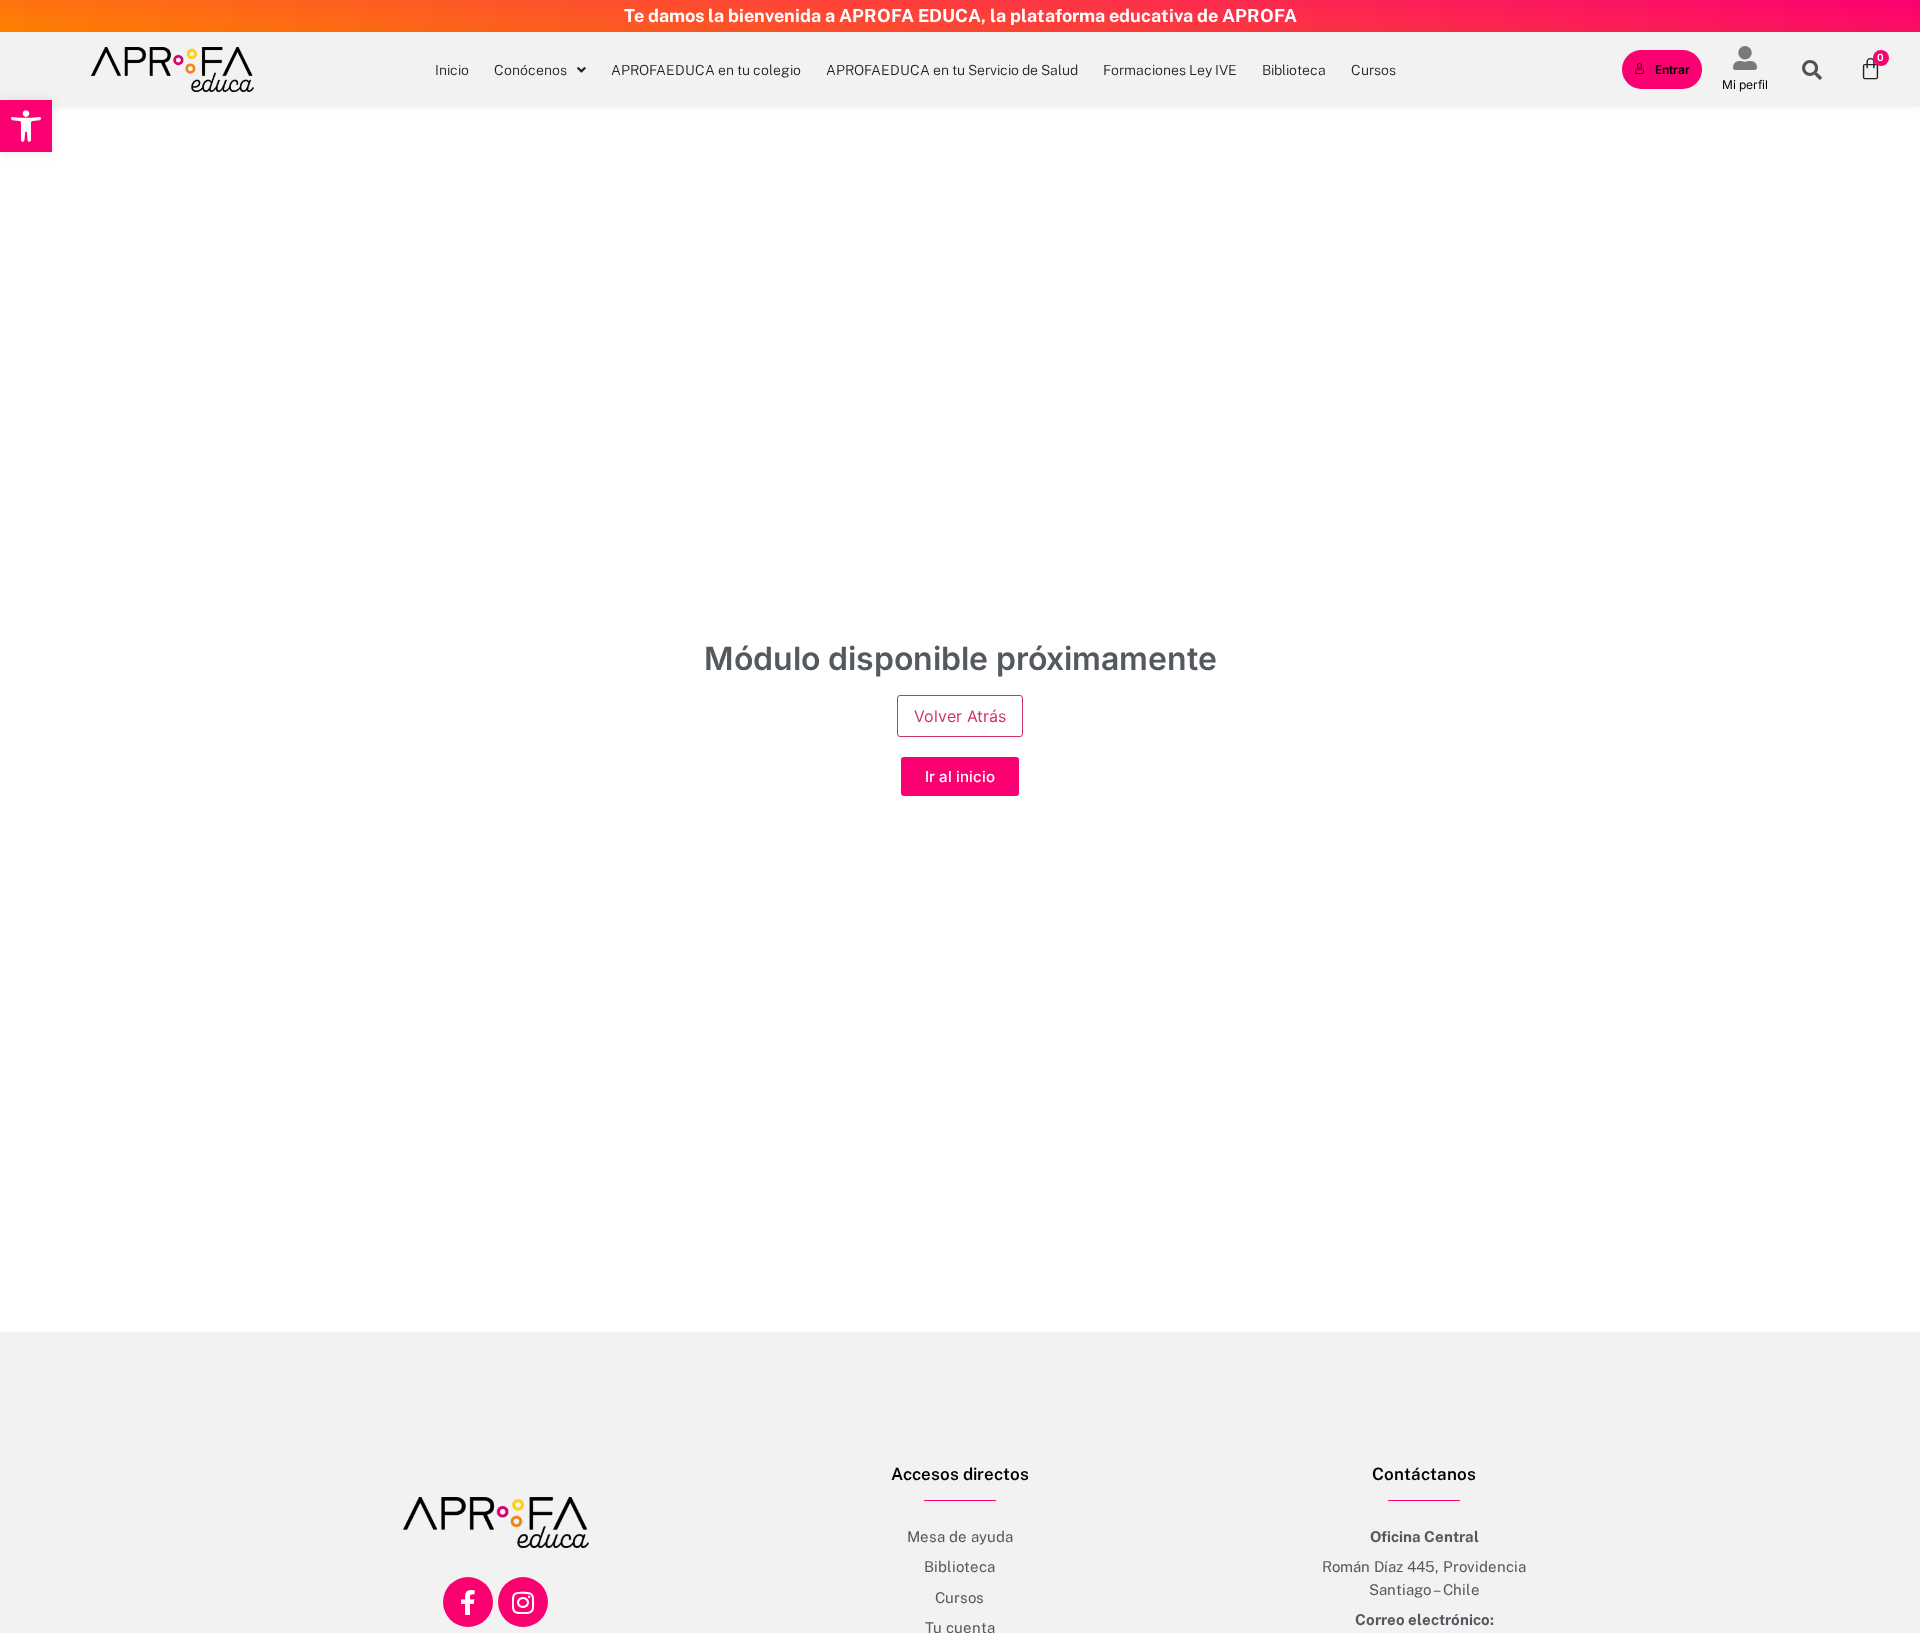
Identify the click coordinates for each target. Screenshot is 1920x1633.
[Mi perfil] (1745, 58)
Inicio (452, 70)
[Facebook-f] (468, 1602)
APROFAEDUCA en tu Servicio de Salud (952, 70)
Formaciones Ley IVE (1170, 70)
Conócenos (530, 70)
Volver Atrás (960, 716)
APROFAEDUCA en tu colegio (706, 70)
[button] (26, 126)
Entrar (1672, 69)
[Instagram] (523, 1602)
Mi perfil (1745, 84)
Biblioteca (1294, 70)
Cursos (1373, 70)
